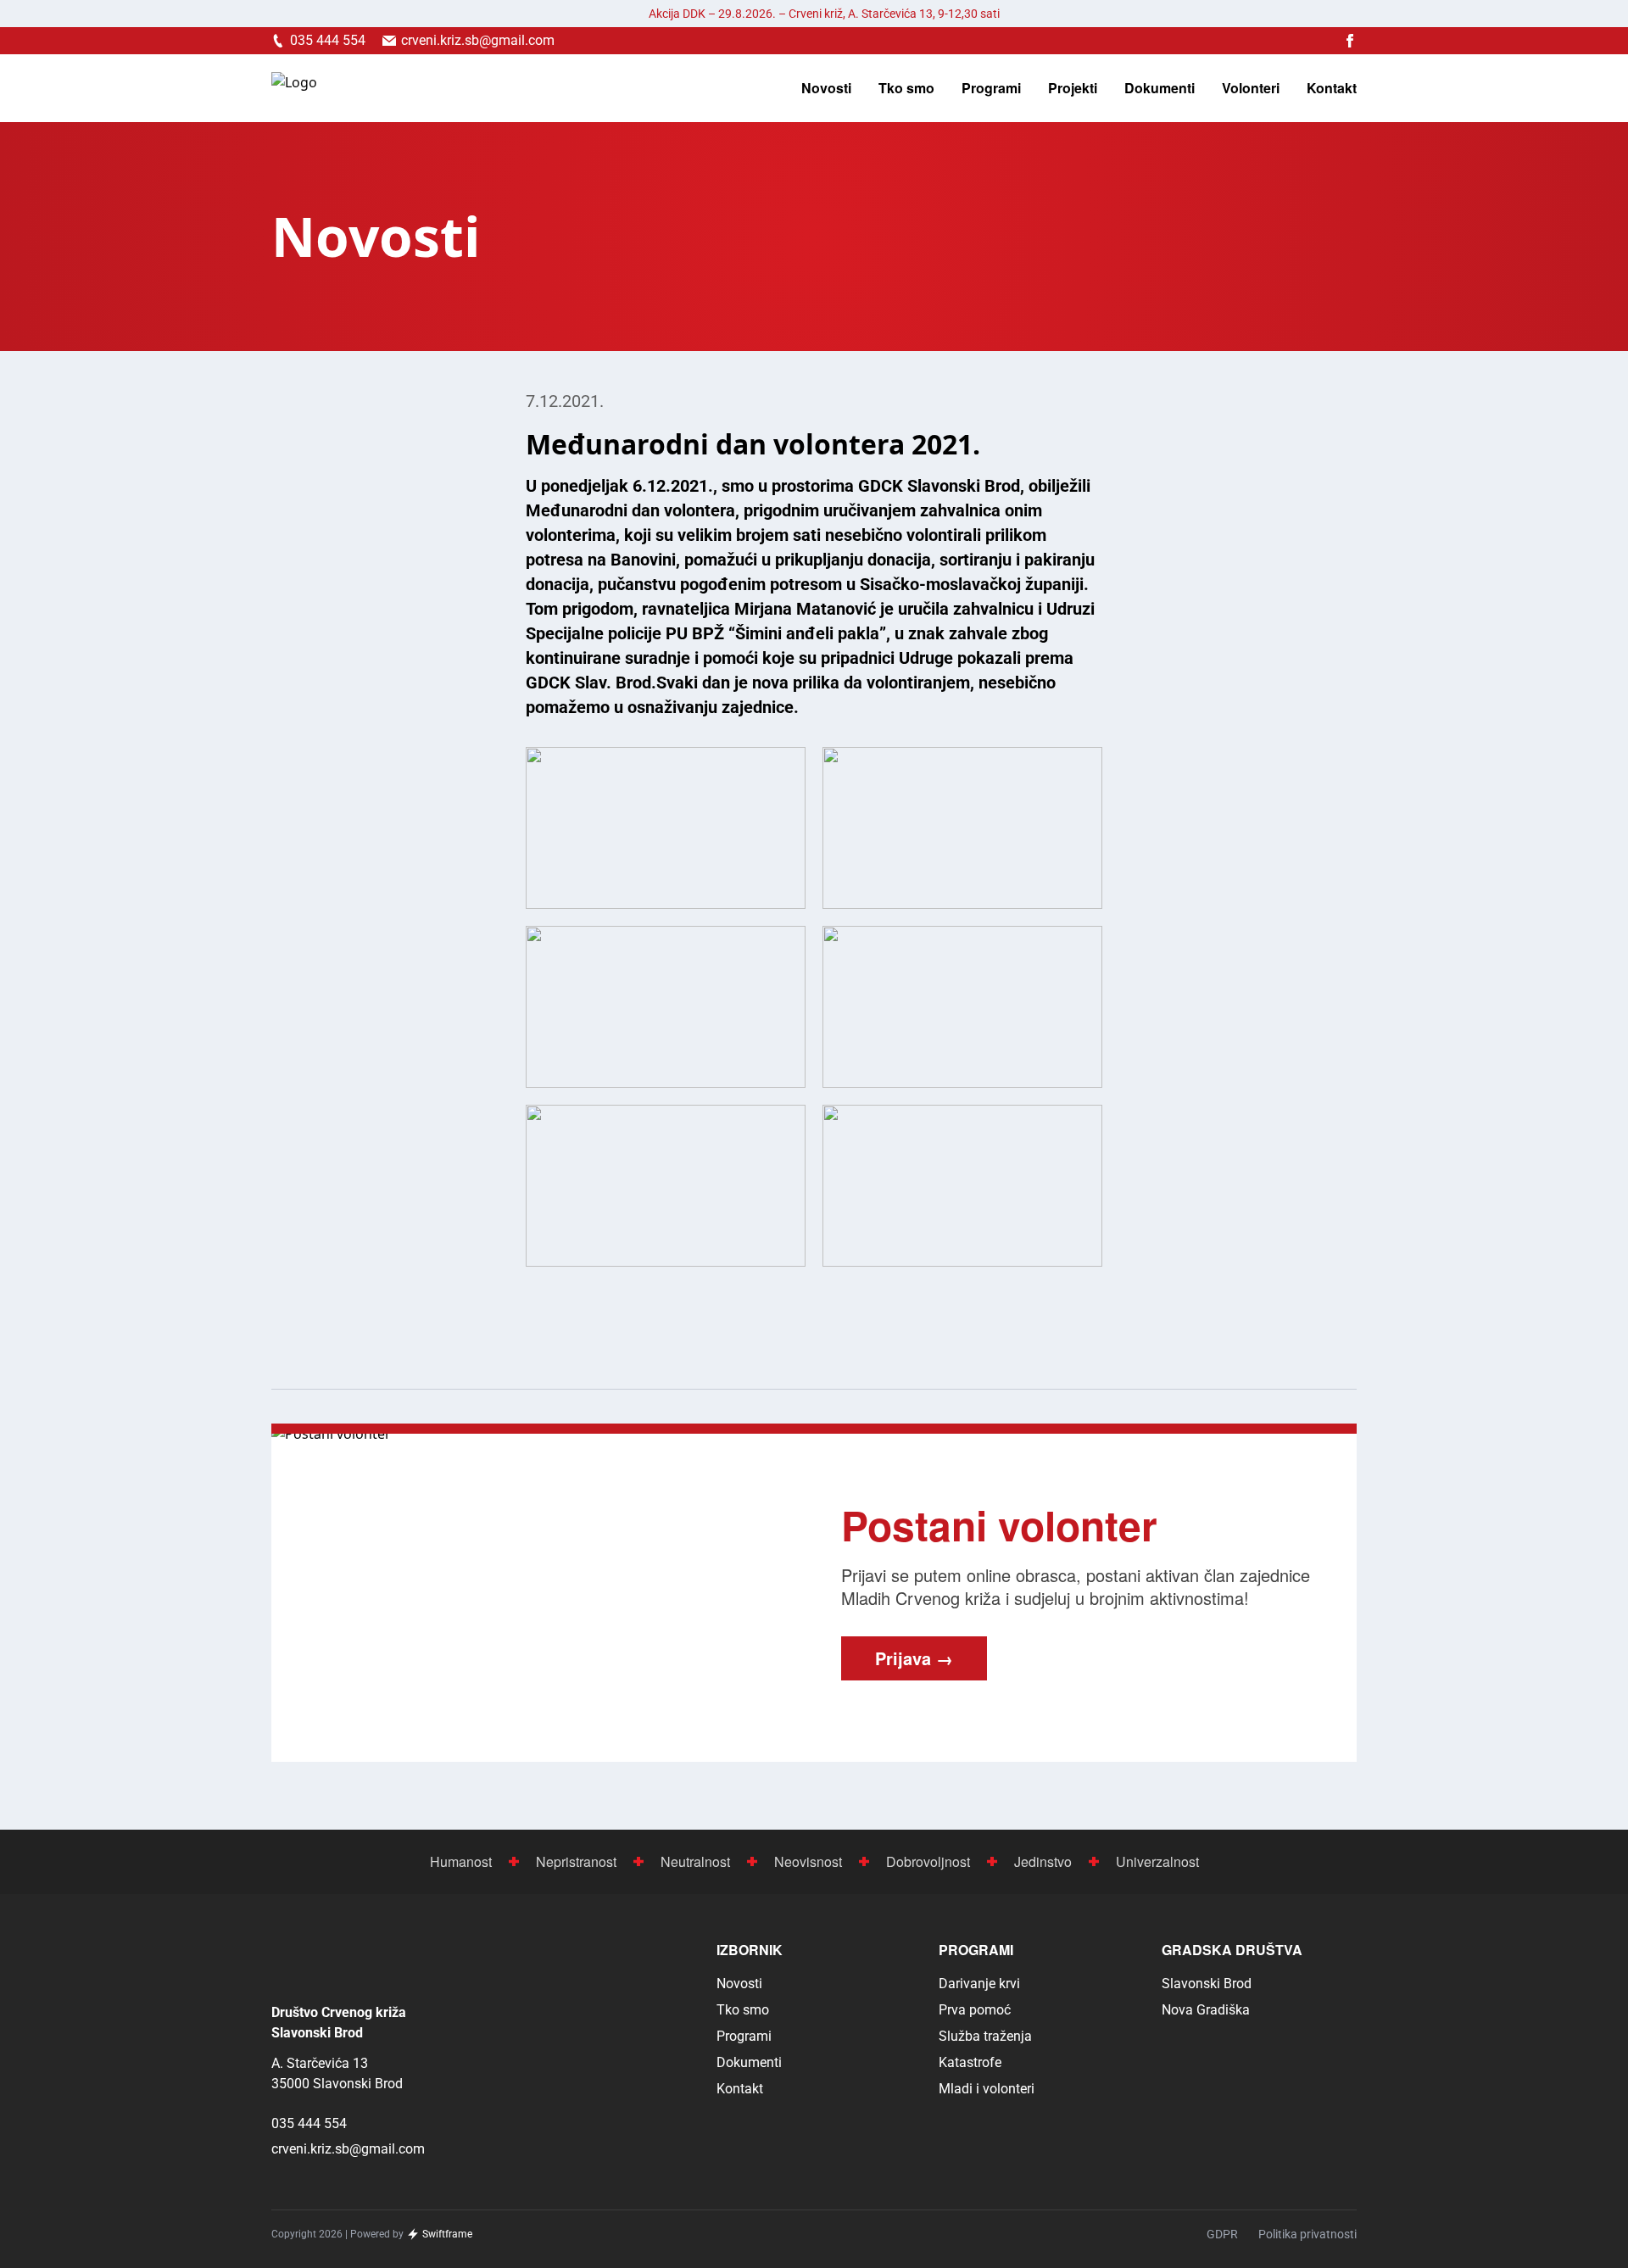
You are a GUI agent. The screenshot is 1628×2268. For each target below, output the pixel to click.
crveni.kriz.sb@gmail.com (348, 2149)
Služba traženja (985, 2036)
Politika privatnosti (1307, 2234)
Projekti (1073, 88)
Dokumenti (1160, 88)
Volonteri (1251, 88)
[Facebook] (1350, 41)
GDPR (1222, 2234)
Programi (991, 88)
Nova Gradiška (1206, 2010)
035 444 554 (309, 2123)
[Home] (294, 89)
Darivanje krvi (979, 1984)
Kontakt (1332, 88)
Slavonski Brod (1207, 1984)
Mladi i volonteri (987, 2089)
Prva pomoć (975, 2010)
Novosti (826, 88)
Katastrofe (970, 2062)
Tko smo (906, 88)
